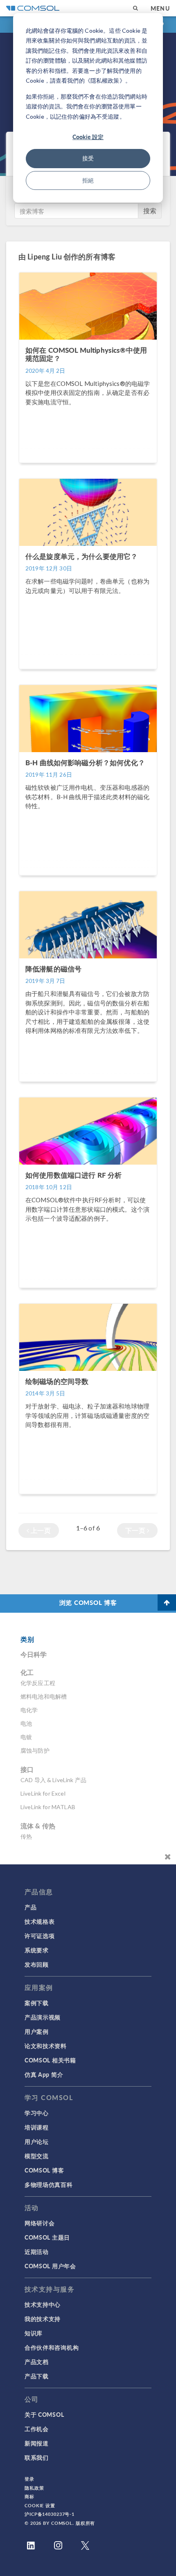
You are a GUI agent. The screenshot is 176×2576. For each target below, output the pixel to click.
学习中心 (37, 2113)
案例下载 (37, 2003)
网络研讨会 (40, 2223)
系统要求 (37, 1950)
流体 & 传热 (38, 1826)
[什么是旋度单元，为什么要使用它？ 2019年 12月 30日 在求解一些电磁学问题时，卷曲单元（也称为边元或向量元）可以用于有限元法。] (88, 673)
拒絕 (88, 180)
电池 (26, 1723)
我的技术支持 (43, 2319)
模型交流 (37, 2156)
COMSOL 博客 (44, 2170)
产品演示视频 (43, 2017)
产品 (30, 1907)
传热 (26, 1836)
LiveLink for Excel (43, 1793)
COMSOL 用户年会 (50, 2266)
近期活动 (37, 2251)
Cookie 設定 (88, 137)
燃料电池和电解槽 (44, 1696)
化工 (27, 1672)
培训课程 (37, 2127)
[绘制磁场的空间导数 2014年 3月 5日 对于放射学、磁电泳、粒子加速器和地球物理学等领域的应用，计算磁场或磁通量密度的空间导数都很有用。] (88, 1498)
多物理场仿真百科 (49, 2184)
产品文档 (37, 2362)
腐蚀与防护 (35, 1750)
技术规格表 (40, 1921)
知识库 (34, 2333)
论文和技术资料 (46, 2046)
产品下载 (37, 2376)
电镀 (26, 1737)
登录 (29, 2479)
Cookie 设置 (40, 2505)
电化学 (29, 1710)
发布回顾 (37, 1964)
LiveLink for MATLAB (48, 1807)
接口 (27, 1769)
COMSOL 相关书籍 (50, 2060)
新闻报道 (37, 2443)
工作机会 (37, 2429)
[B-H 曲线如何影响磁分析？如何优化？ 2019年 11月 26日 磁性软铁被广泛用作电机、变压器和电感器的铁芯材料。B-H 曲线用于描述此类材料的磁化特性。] (88, 879)
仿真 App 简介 (44, 2074)
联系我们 (37, 2457)
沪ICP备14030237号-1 (50, 2514)
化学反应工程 (38, 1683)
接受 (88, 158)
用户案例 (37, 2031)
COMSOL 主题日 (47, 2237)
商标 (29, 2496)
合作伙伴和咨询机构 (52, 2347)
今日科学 (34, 1654)
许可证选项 (40, 1936)
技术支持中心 (43, 2304)
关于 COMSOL (44, 2414)
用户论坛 (37, 2141)
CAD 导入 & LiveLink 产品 (53, 1780)
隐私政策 (34, 2488)
